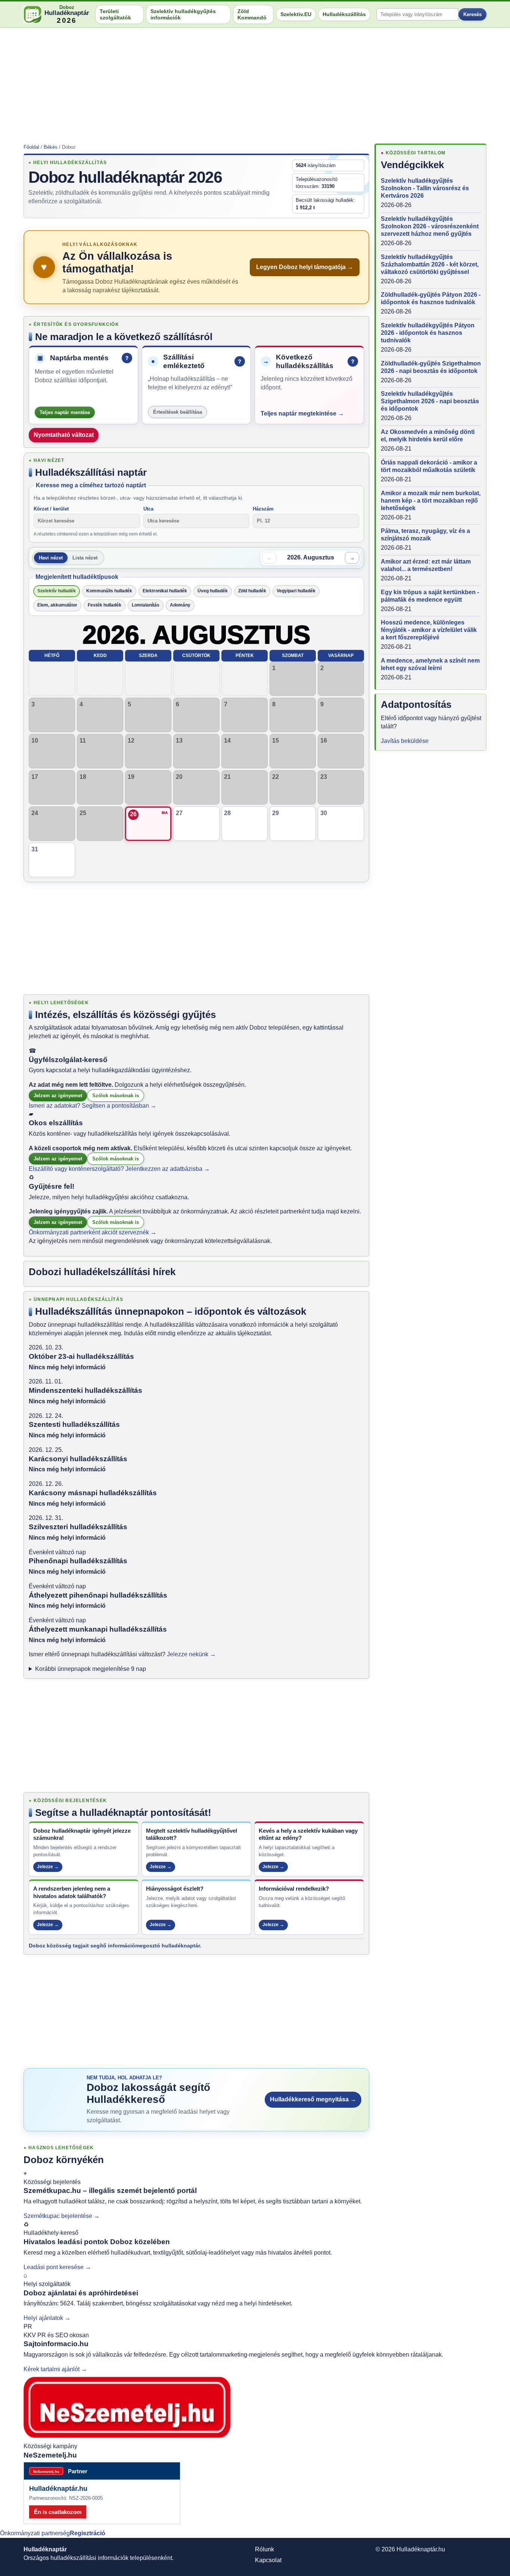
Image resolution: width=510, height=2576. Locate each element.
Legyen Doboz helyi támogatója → (305, 267)
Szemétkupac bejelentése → (62, 2216)
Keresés (472, 14)
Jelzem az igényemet (58, 1096)
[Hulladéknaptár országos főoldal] (32, 14)
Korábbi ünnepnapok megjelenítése (91, 1669)
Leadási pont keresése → (57, 2267)
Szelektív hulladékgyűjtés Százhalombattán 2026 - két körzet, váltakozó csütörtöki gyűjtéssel (430, 264)
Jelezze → (48, 1867)
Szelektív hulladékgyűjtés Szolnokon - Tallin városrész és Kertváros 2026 (425, 188)
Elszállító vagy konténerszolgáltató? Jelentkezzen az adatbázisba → (119, 1169)
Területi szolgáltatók (115, 14)
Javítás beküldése (405, 741)
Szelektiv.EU (296, 14)
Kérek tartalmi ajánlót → (55, 2369)
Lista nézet (85, 558)
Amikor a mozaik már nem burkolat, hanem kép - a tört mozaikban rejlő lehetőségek (431, 501)
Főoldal (31, 147)
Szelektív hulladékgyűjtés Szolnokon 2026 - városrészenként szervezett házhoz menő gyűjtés (430, 226)
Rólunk (265, 2549)
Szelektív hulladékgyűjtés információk (183, 14)
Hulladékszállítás (344, 14)
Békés (51, 147)
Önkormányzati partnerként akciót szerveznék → (93, 1232)
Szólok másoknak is (116, 1096)
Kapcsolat (268, 2560)
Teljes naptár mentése (65, 412)
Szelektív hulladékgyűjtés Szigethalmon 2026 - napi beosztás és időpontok (430, 401)
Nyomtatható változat (64, 435)
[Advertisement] (255, 83)
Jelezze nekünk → (191, 1654)
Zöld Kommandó (252, 14)
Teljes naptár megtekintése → (302, 414)
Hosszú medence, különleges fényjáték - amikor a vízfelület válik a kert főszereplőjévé (429, 630)
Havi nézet (51, 558)
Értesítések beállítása (178, 412)
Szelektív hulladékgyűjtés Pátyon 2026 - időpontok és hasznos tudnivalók (428, 333)
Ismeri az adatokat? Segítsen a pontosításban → (93, 1106)
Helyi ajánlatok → (47, 2318)
